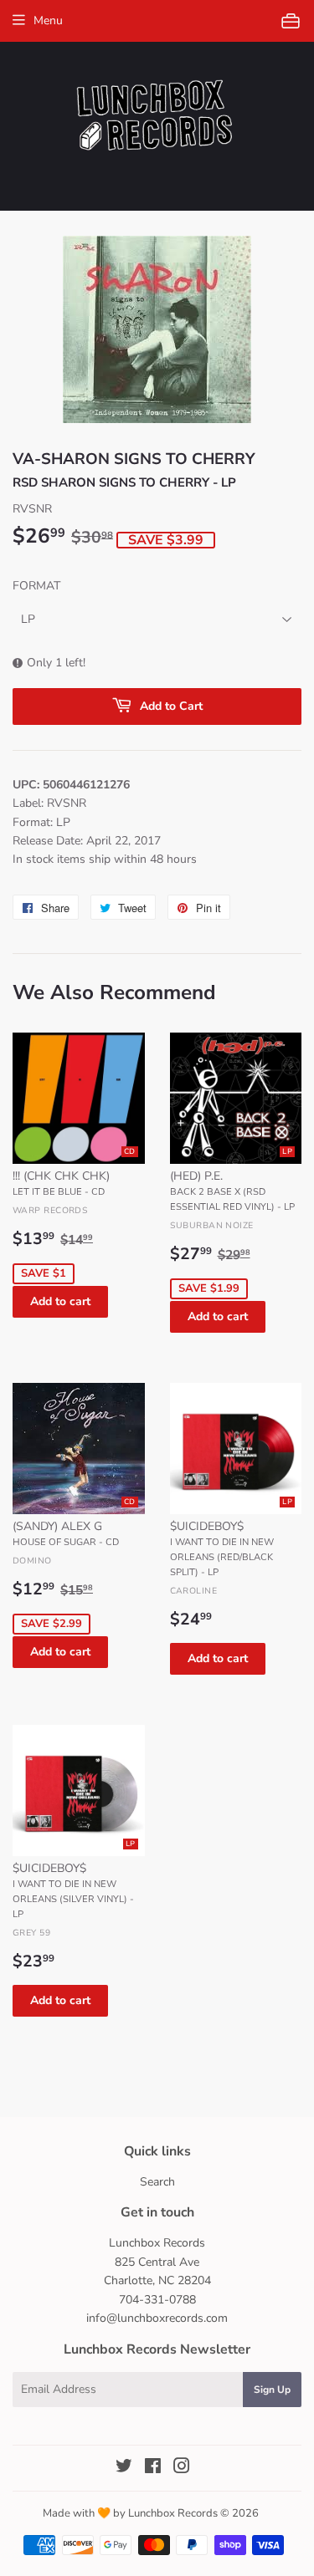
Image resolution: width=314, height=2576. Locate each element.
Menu (48, 20)
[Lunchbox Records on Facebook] (153, 2469)
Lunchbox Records (173, 2513)
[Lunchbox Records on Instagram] (182, 2469)
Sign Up (272, 2390)
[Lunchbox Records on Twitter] (124, 2469)
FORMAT (36, 586)
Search (157, 2182)
